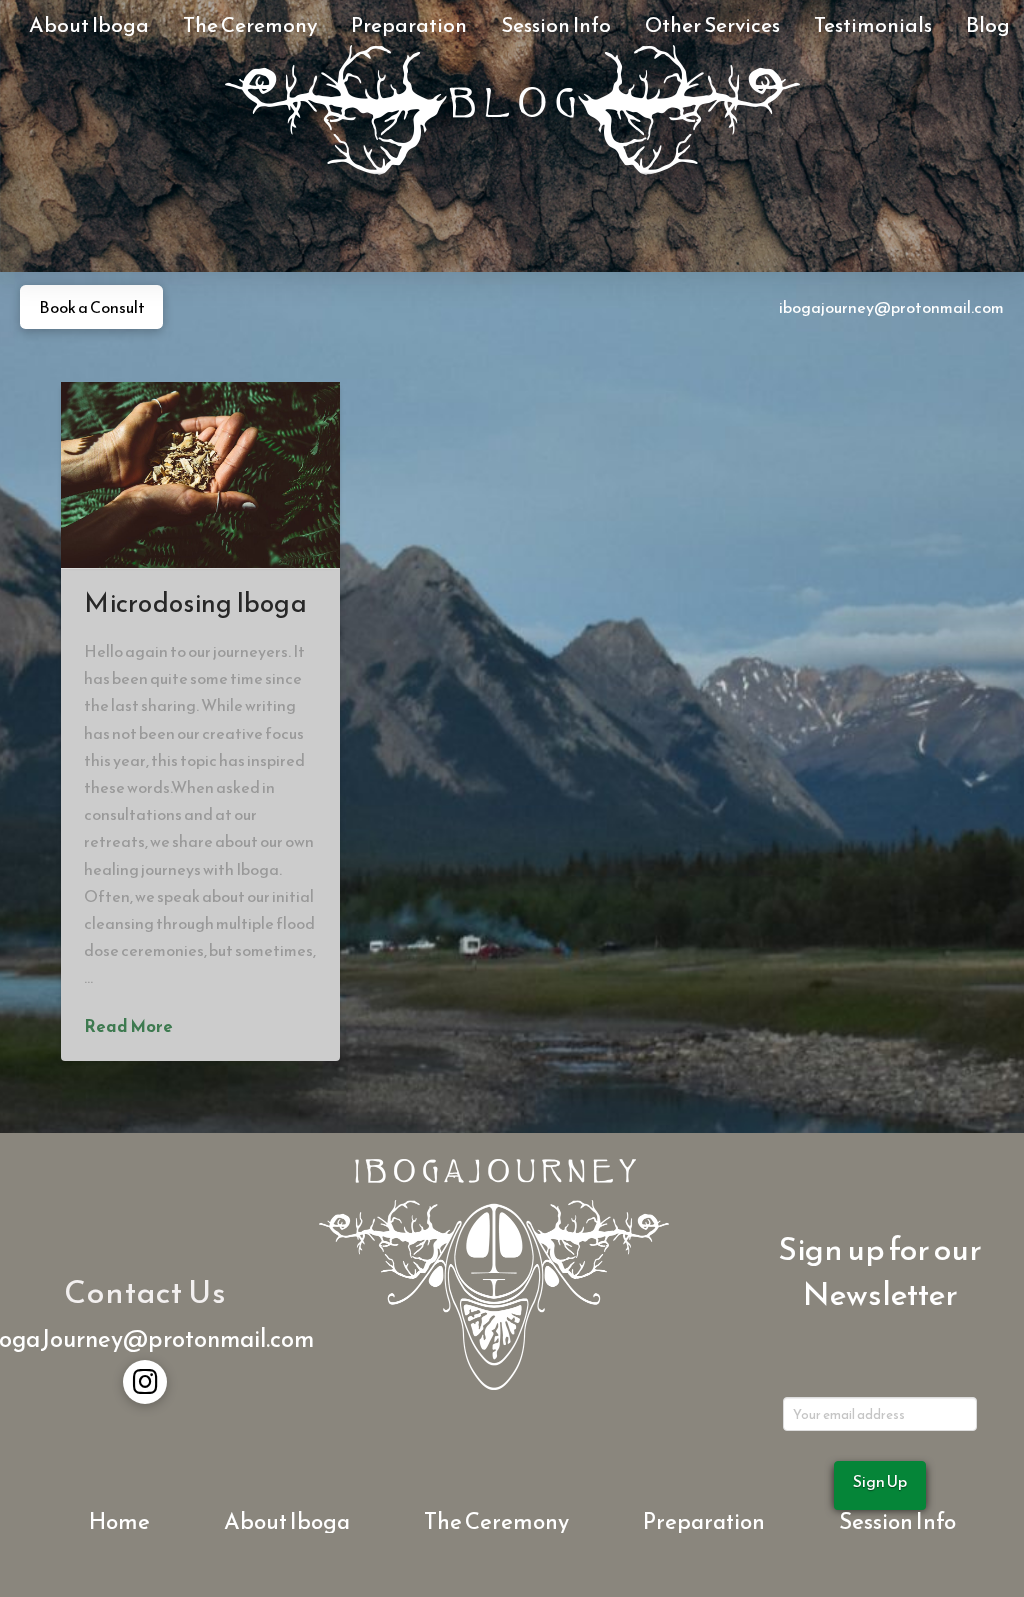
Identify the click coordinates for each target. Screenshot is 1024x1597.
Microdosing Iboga (195, 603)
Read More (128, 1027)
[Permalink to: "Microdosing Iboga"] (200, 475)
